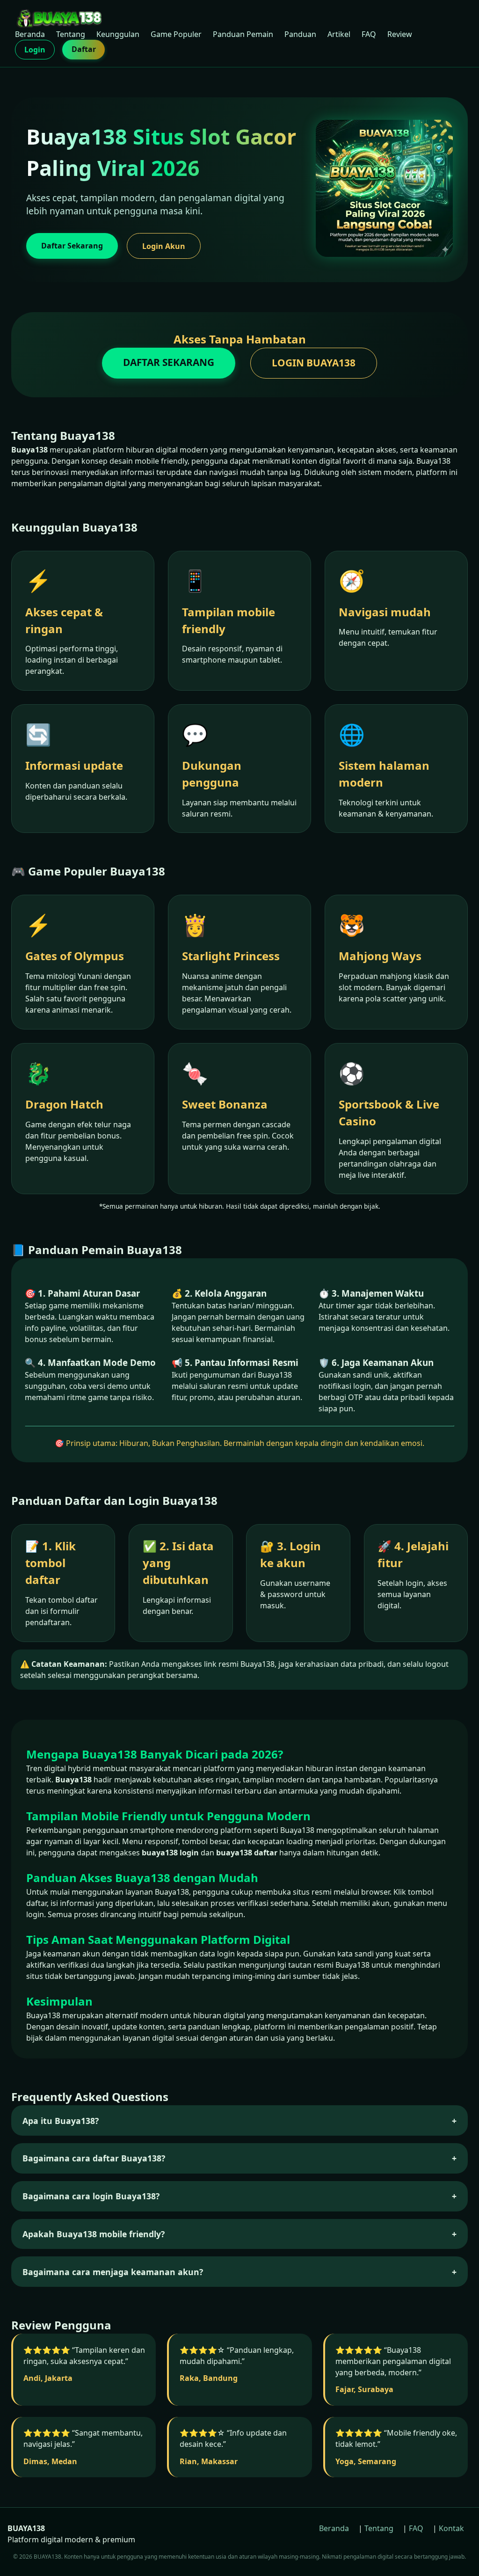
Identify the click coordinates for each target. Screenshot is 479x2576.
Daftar (84, 49)
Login (35, 50)
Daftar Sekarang (72, 246)
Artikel (339, 34)
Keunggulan (118, 34)
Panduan (300, 34)
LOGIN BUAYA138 (314, 363)
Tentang (71, 34)
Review (400, 34)
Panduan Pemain (243, 34)
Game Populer (176, 34)
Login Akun (164, 246)
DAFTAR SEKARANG (169, 362)
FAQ (369, 34)
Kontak (451, 2528)
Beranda (30, 34)
